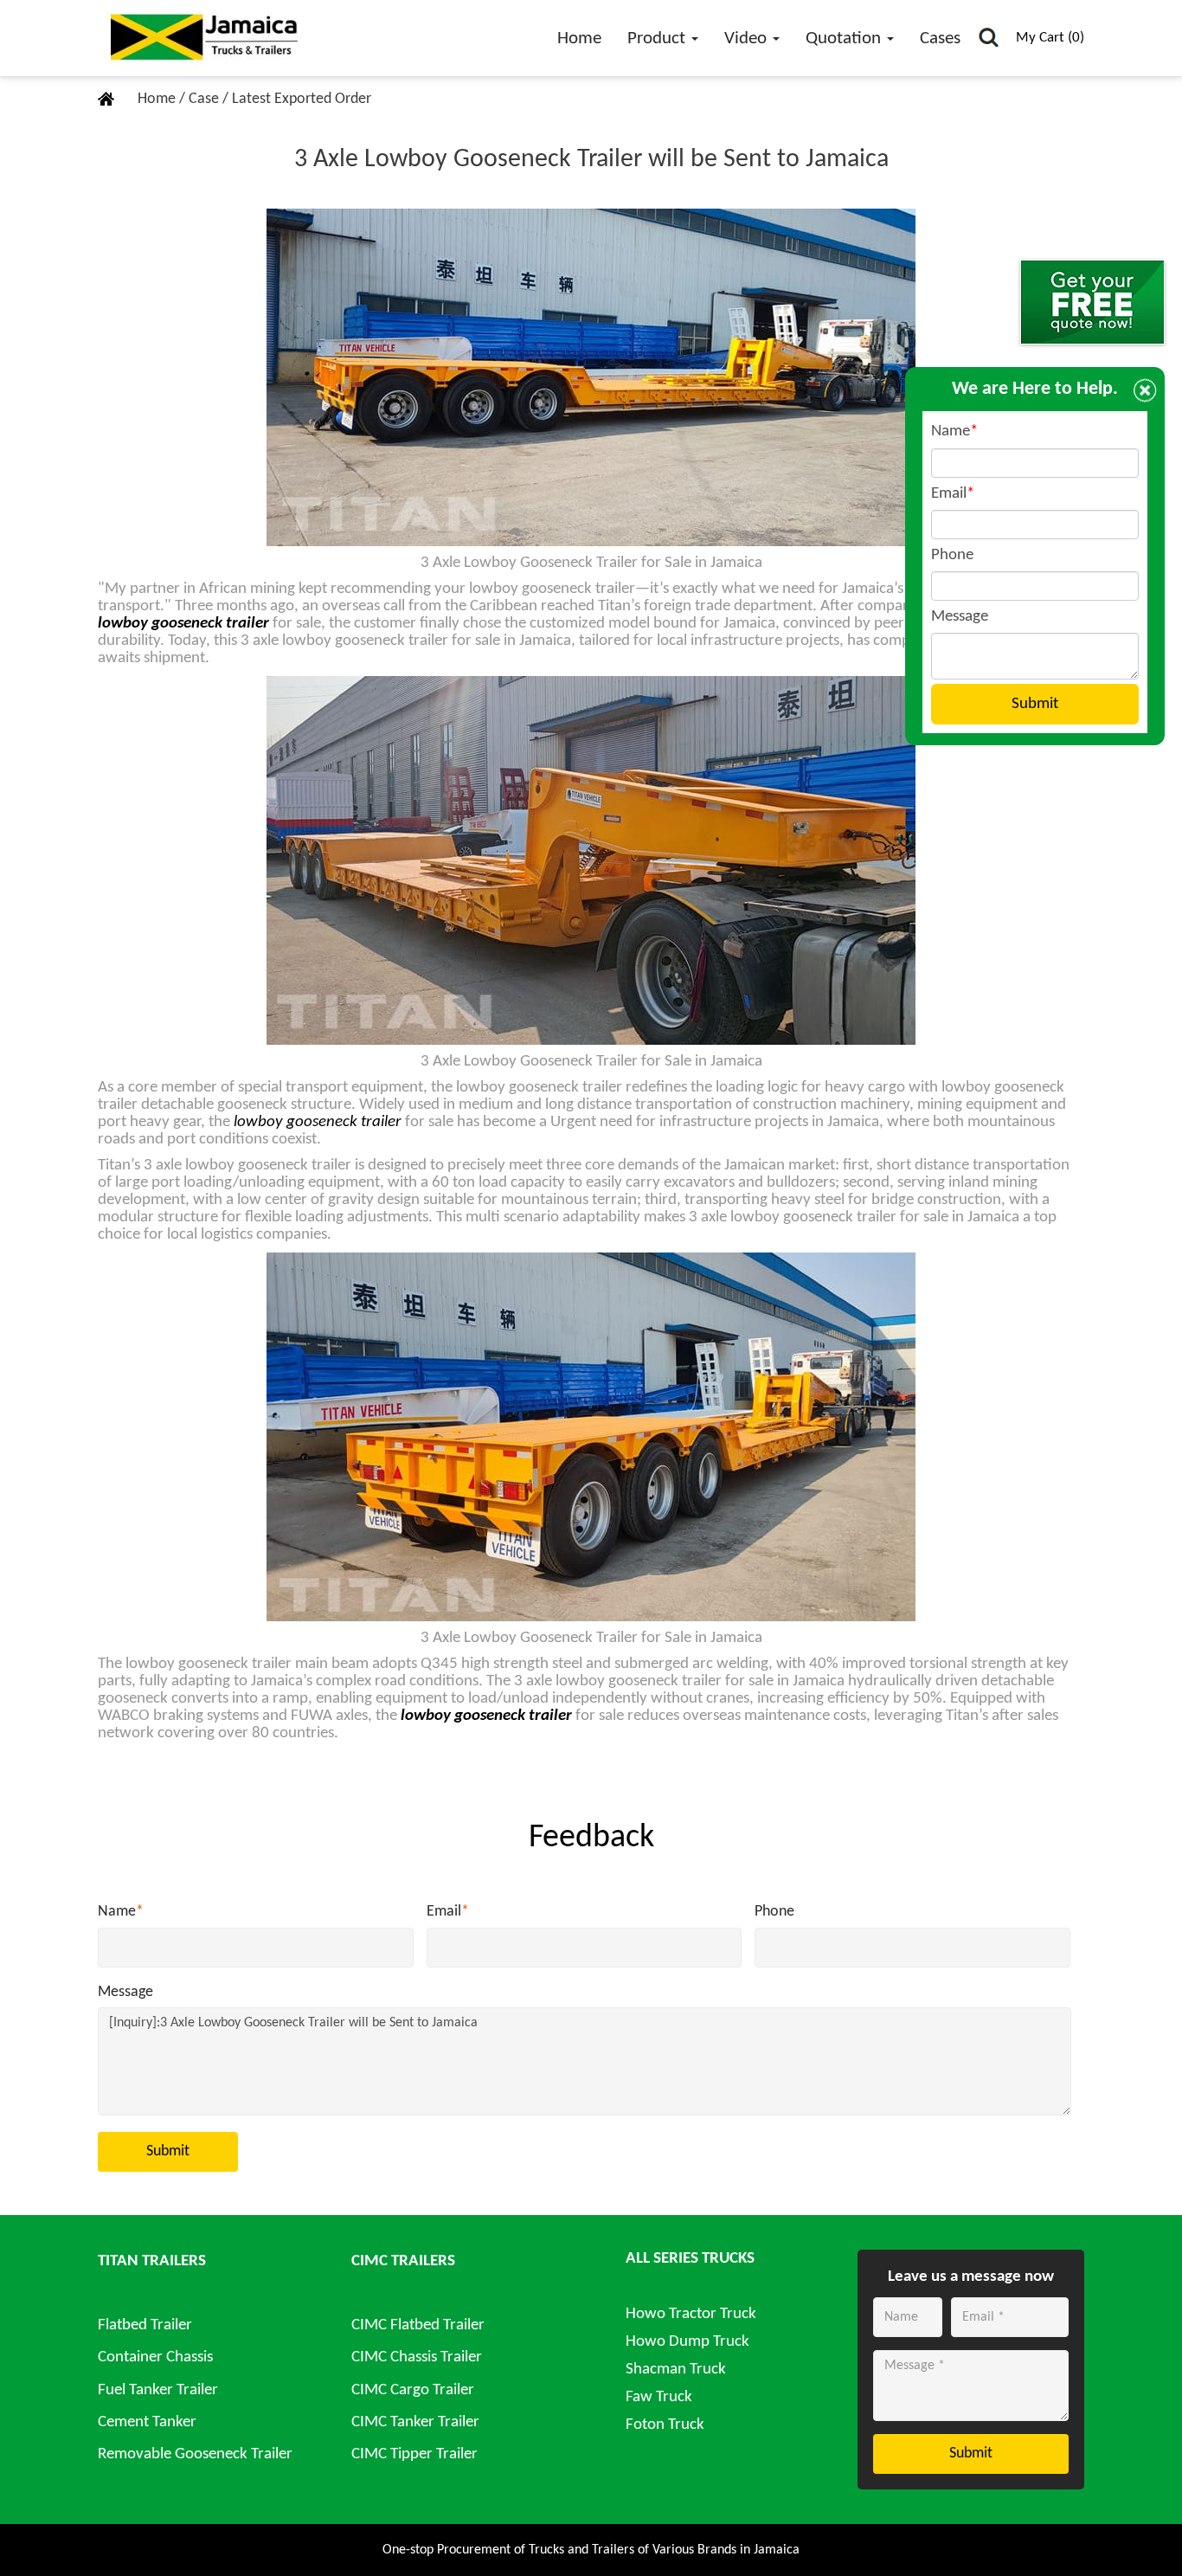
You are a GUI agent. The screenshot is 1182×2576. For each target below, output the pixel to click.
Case (206, 99)
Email (448, 1912)
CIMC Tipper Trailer (414, 2454)
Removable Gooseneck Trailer (195, 2454)
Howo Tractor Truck (691, 2314)
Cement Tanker (147, 2422)
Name (121, 1912)
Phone (774, 1912)
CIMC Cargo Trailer (413, 2390)
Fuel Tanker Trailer (158, 2390)
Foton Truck (665, 2425)
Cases (940, 39)
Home (579, 39)
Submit (168, 2151)
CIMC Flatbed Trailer (418, 2325)
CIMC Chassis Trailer (417, 2357)
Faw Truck (659, 2397)
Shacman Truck (676, 2370)
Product (658, 39)
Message (125, 1992)
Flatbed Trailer (145, 2325)
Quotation (845, 39)
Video (748, 39)
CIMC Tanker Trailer (415, 2422)
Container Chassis (155, 2357)
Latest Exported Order (302, 99)
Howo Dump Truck (687, 2342)
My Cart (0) (1050, 38)
